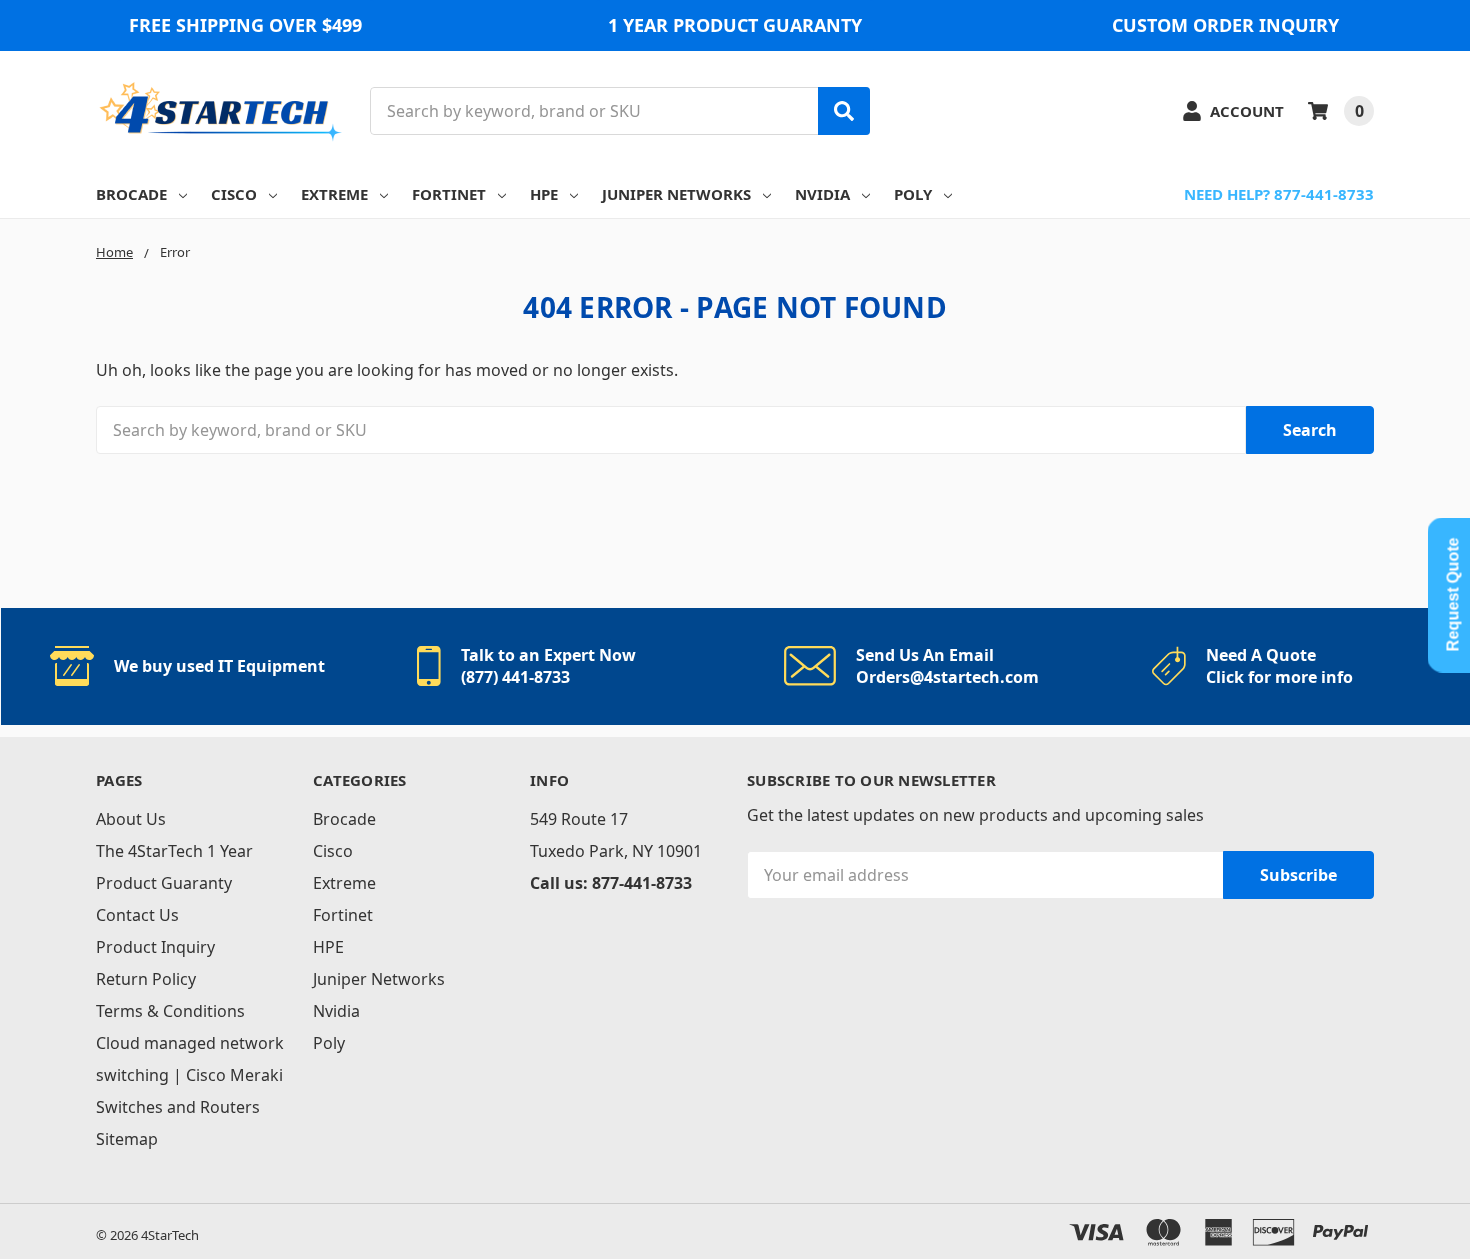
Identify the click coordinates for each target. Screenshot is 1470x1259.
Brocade (131, 194)
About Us (131, 819)
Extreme (334, 194)
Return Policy (146, 979)
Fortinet (449, 194)
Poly (913, 194)
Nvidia (822, 194)
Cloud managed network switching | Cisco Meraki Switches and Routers (190, 1075)
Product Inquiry (155, 947)
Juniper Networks (676, 194)
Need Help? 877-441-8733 (1279, 194)
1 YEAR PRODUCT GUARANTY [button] (735, 25)
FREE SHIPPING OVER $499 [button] (245, 25)
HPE (544, 194)
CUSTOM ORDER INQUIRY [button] (1225, 25)
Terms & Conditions (170, 1011)
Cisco (234, 194)
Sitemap (127, 1139)
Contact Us (137, 915)
